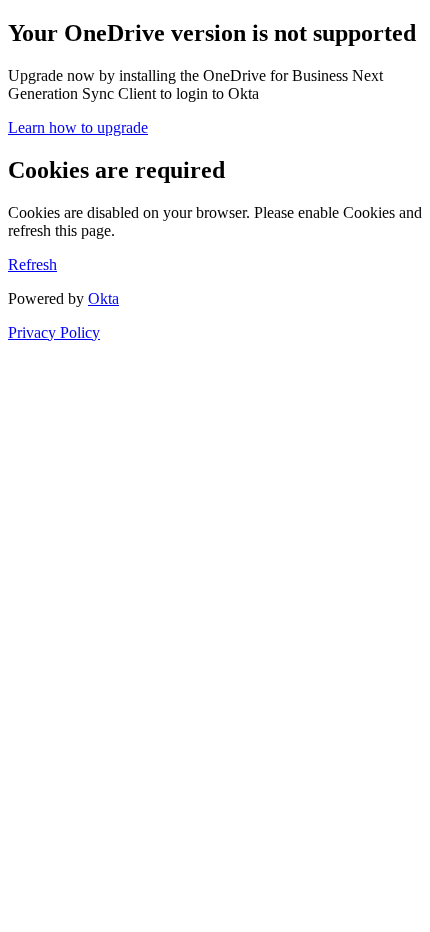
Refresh (32, 264)
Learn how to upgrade (78, 127)
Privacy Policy (54, 332)
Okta (103, 298)
